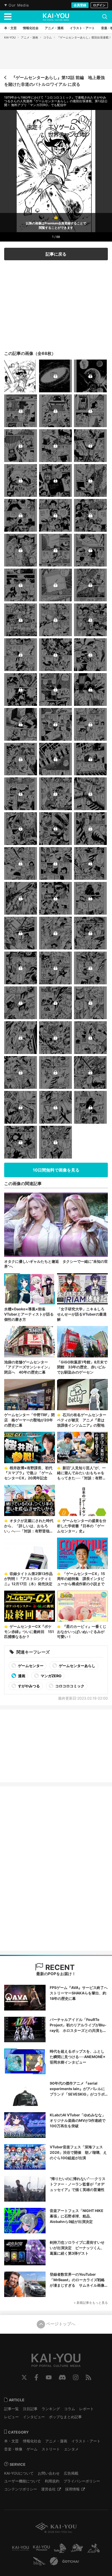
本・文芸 (11, 2441)
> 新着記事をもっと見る (91, 2303)
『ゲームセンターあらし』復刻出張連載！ (84, 37)
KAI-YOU (10, 37)
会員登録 (80, 5)
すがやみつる (29, 1686)
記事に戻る (56, 254)
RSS (88, 2377)
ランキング (51, 2409)
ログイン (99, 5)
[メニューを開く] (8, 17)
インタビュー (34, 2417)
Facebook (36, 2377)
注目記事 (30, 2409)
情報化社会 (32, 2441)
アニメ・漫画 (29, 37)
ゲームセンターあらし (77, 1666)
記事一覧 (11, 2409)
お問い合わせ (49, 2473)
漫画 (21, 1676)
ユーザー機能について (22, 2481)
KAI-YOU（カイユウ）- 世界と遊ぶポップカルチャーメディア (56, 17)
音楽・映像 (13, 2449)
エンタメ (71, 2449)
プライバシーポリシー (82, 2481)
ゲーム (32, 2449)
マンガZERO (51, 1676)
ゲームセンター (30, 1666)
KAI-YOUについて (19, 2473)
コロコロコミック (69, 1686)
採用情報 (72, 2489)
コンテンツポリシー (21, 2489)
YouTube (49, 2377)
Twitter (24, 2377)
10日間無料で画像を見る (56, 1170)
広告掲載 (71, 2473)
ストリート (51, 2449)
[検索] (105, 17)
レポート (86, 2409)
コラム (48, 37)
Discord (62, 2377)
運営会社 (48, 2489)
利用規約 (52, 2481)
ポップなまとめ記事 (65, 2417)
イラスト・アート (86, 2441)
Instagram (76, 2377)
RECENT (59, 1967)
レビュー (11, 2417)
